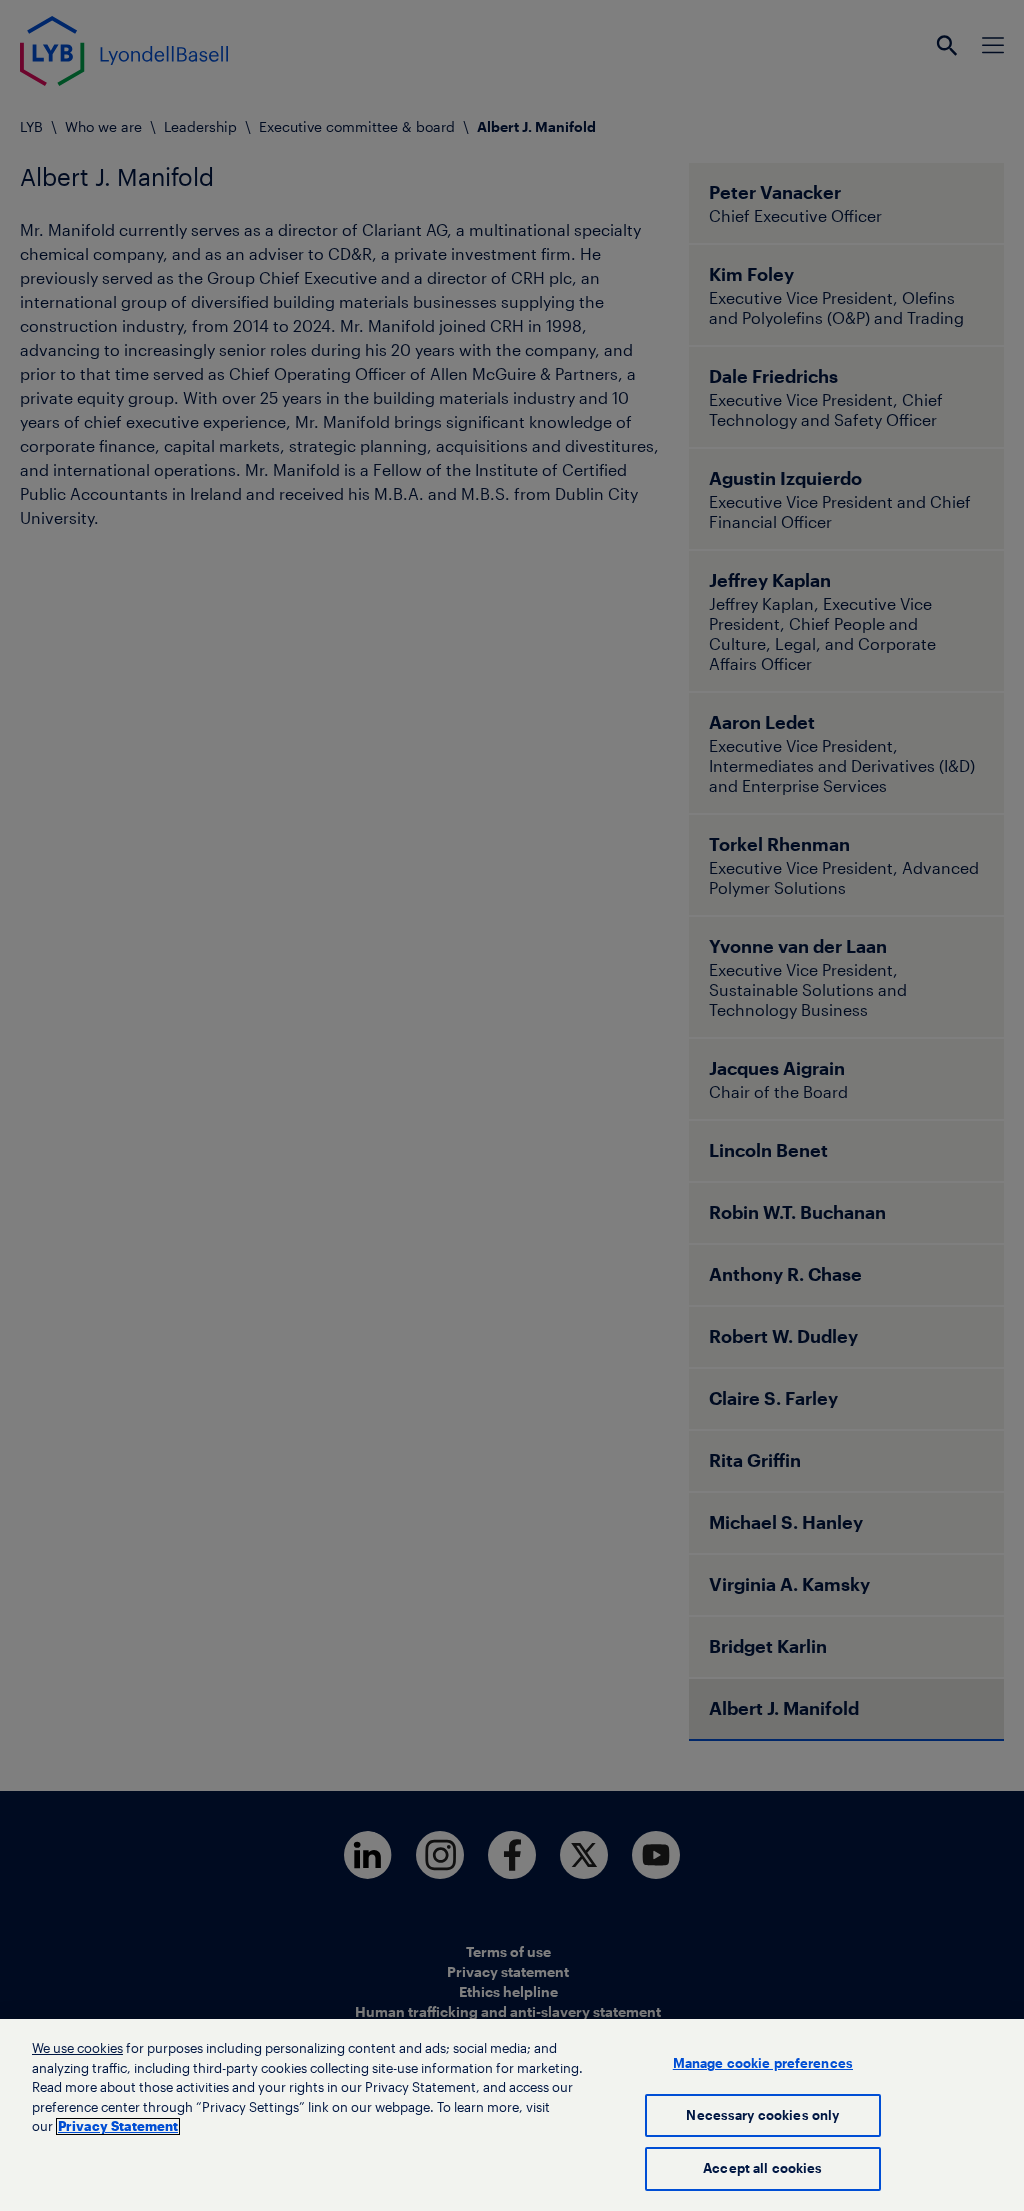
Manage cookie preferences (763, 2063)
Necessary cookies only (762, 2115)
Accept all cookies (762, 2168)
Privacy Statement (118, 2126)
